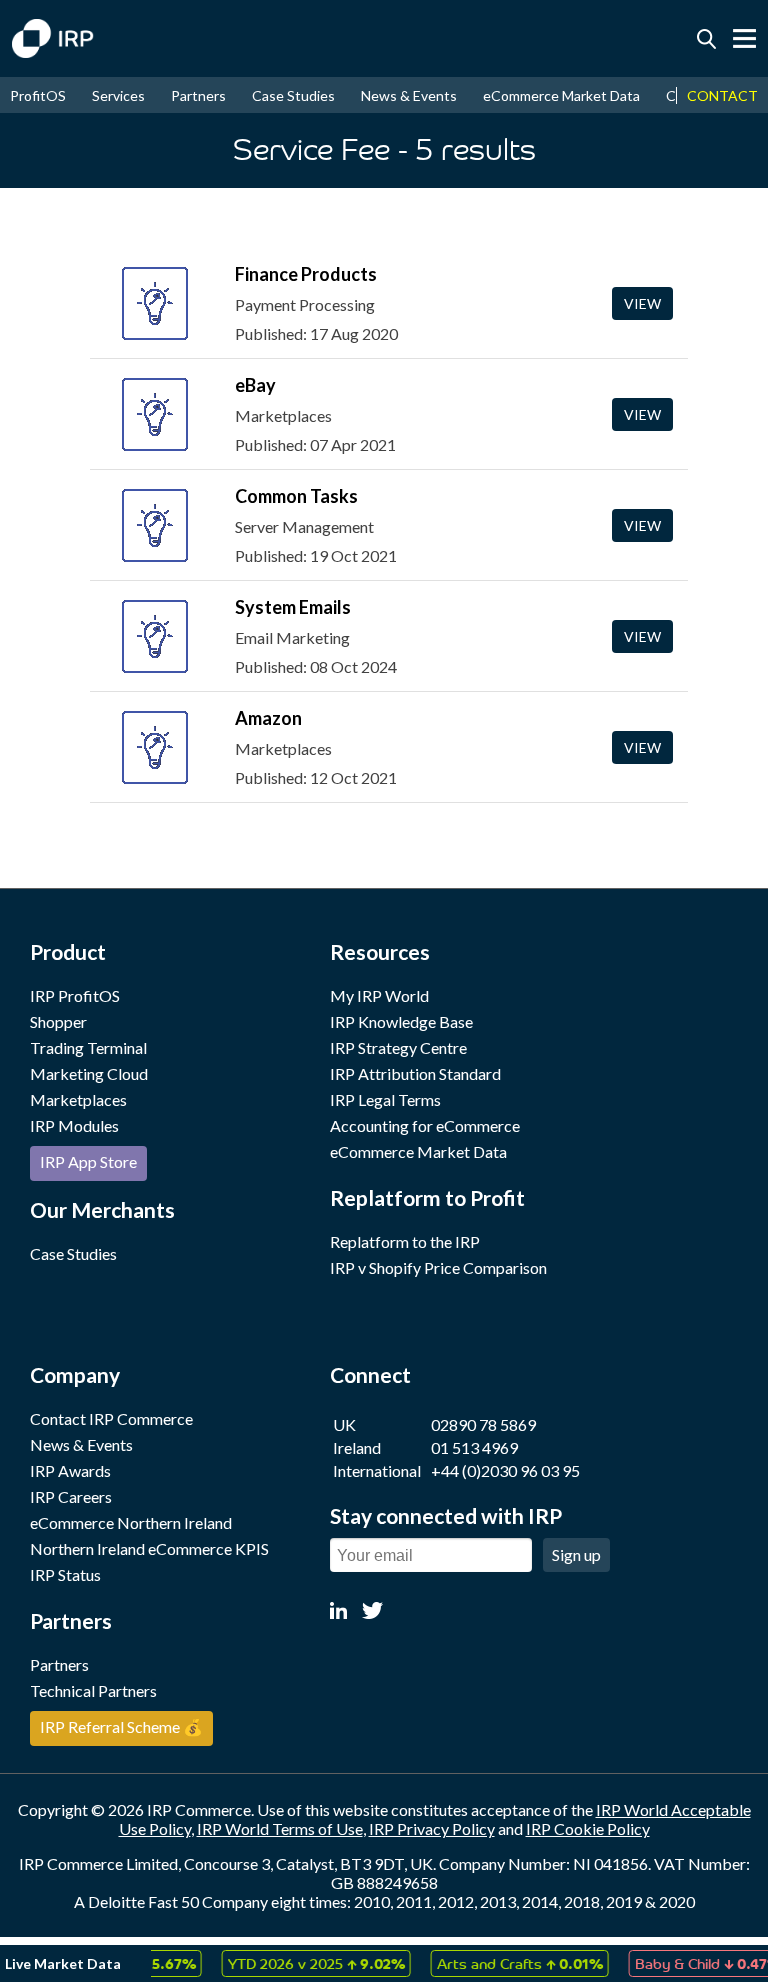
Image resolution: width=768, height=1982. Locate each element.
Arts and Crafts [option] (504, 1963)
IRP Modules (74, 1125)
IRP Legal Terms (385, 1099)
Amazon (268, 718)
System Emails (293, 607)
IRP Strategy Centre (398, 1047)
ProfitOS (38, 95)
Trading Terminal (88, 1047)
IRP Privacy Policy (432, 1828)
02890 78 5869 (483, 1424)
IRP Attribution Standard (415, 1073)
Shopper (58, 1021)
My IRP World (379, 995)
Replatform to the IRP (405, 1241)
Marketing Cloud (89, 1073)
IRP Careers (71, 1496)
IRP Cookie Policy (588, 1828)
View (642, 303)
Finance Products (306, 274)
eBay (255, 385)
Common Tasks (296, 496)
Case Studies (293, 95)
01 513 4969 (474, 1447)
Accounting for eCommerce (425, 1125)
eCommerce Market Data (561, 95)
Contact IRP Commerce (111, 1418)
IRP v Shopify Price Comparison (438, 1267)
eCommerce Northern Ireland (131, 1522)
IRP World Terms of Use (280, 1828)
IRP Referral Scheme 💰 (121, 1726)
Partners (198, 95)
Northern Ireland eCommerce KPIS (149, 1548)
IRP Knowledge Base (401, 1021)
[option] (300, 1963)
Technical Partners (93, 1690)
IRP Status (65, 1574)
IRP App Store (88, 1161)
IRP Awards (70, 1470)
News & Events (409, 95)
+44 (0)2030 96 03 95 (505, 1470)
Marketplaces (78, 1099)
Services (118, 95)
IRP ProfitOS (75, 995)
